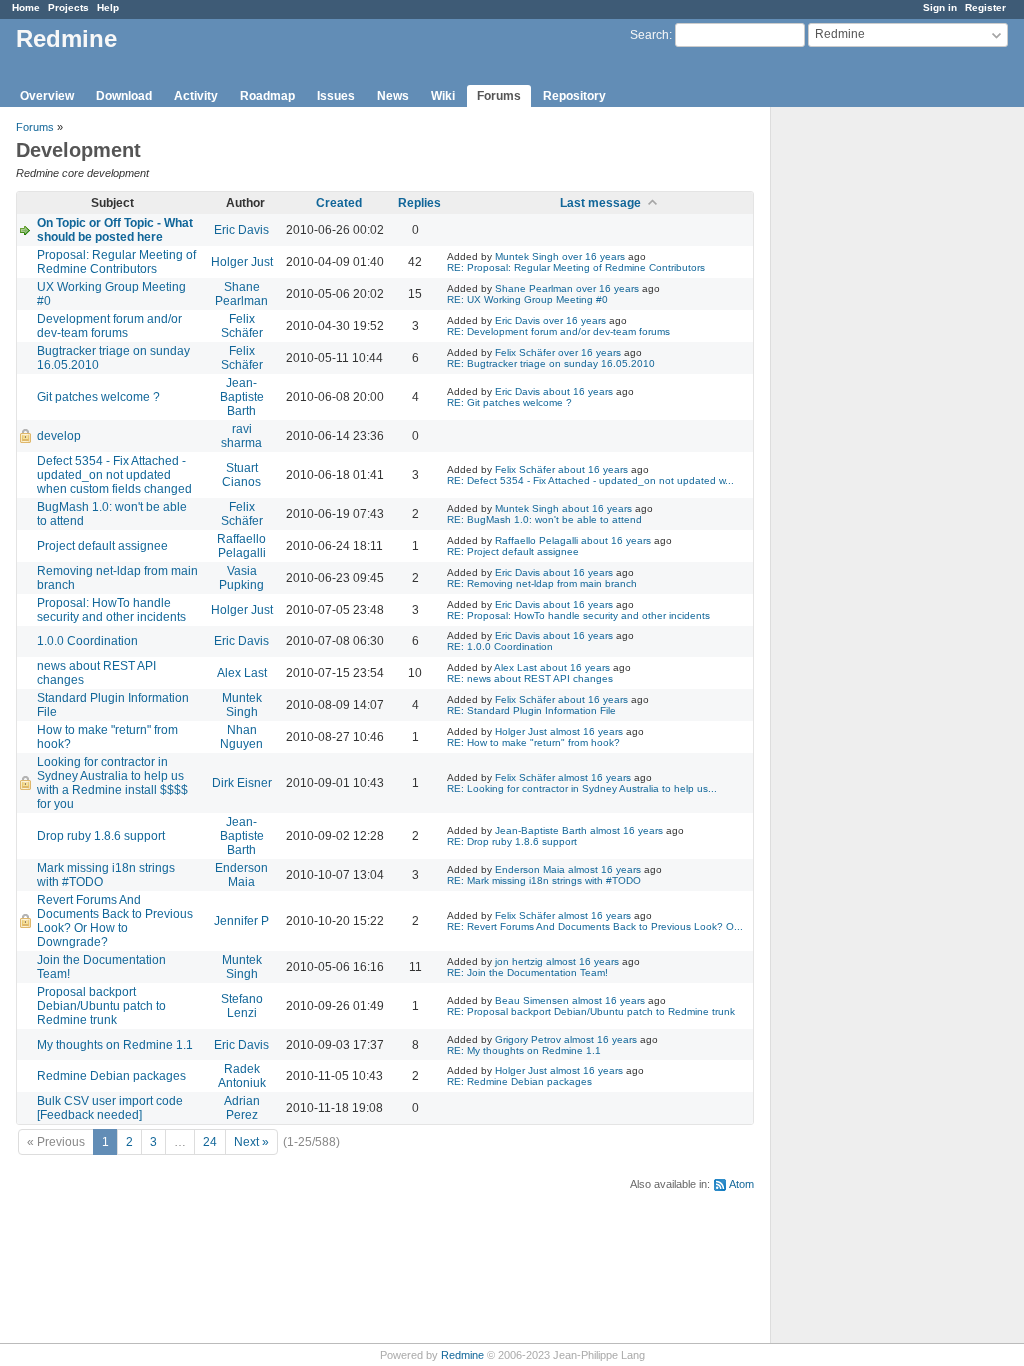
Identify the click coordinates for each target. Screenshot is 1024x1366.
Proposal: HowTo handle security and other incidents (111, 610)
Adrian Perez (242, 1108)
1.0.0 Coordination (87, 641)
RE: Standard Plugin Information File (531, 710)
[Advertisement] (871, 421)
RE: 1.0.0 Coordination (500, 646)
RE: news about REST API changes (530, 678)
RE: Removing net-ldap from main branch (542, 583)
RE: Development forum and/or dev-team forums (558, 331)
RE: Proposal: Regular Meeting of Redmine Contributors (576, 267)
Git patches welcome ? (98, 397)
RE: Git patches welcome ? (509, 402)
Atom (741, 1184)
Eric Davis (241, 230)
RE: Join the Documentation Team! (527, 972)
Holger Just (242, 262)
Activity (196, 96)
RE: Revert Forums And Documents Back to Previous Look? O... (595, 926)
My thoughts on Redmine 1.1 (115, 1045)
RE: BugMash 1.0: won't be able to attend (544, 519)
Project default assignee (102, 546)
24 (210, 1142)
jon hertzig (519, 961)
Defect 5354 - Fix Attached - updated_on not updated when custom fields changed (114, 475)
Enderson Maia (241, 875)
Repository (574, 96)
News (393, 96)
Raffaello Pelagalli (241, 546)
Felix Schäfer (242, 326)
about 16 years (578, 391)
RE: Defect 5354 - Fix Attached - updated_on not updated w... (590, 480)
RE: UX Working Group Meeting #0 (527, 299)
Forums (499, 96)
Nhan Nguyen (241, 737)
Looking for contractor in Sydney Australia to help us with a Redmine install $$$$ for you (112, 783)
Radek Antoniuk (242, 1076)
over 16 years (593, 256)
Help (108, 7)
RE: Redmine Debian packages (519, 1081)
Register (985, 7)
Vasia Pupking (241, 578)
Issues (336, 96)
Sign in (940, 7)
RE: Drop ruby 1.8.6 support (512, 841)
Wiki (443, 96)
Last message (600, 203)
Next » (251, 1142)
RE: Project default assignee (513, 551)
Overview (47, 96)
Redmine (462, 1355)
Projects (68, 7)
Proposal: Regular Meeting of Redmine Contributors (116, 262)
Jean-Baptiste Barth (242, 397)
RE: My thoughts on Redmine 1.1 (524, 1050)
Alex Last (242, 673)
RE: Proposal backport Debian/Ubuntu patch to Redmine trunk (591, 1011)
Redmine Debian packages (111, 1076)
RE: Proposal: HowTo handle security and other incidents (578, 615)
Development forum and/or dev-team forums (109, 326)
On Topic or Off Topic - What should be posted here (115, 230)
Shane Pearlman (241, 294)
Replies (419, 203)
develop (59, 436)
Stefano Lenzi (242, 1006)
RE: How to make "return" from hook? (533, 742)
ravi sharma (241, 436)
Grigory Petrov (528, 1039)
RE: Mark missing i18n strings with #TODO (544, 880)
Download (124, 96)
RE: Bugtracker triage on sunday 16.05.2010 (551, 363)
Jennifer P (241, 921)
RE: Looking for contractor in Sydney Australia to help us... (582, 788)
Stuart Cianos (241, 475)
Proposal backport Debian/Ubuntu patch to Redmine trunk (101, 1006)
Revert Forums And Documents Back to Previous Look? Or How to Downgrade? (115, 921)
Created (339, 203)
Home (26, 7)
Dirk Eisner (242, 783)
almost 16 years (586, 731)
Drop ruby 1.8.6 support (101, 836)
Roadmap (267, 96)
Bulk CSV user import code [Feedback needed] (110, 1108)
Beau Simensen (532, 1000)
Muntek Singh (527, 256)
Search (649, 35)
